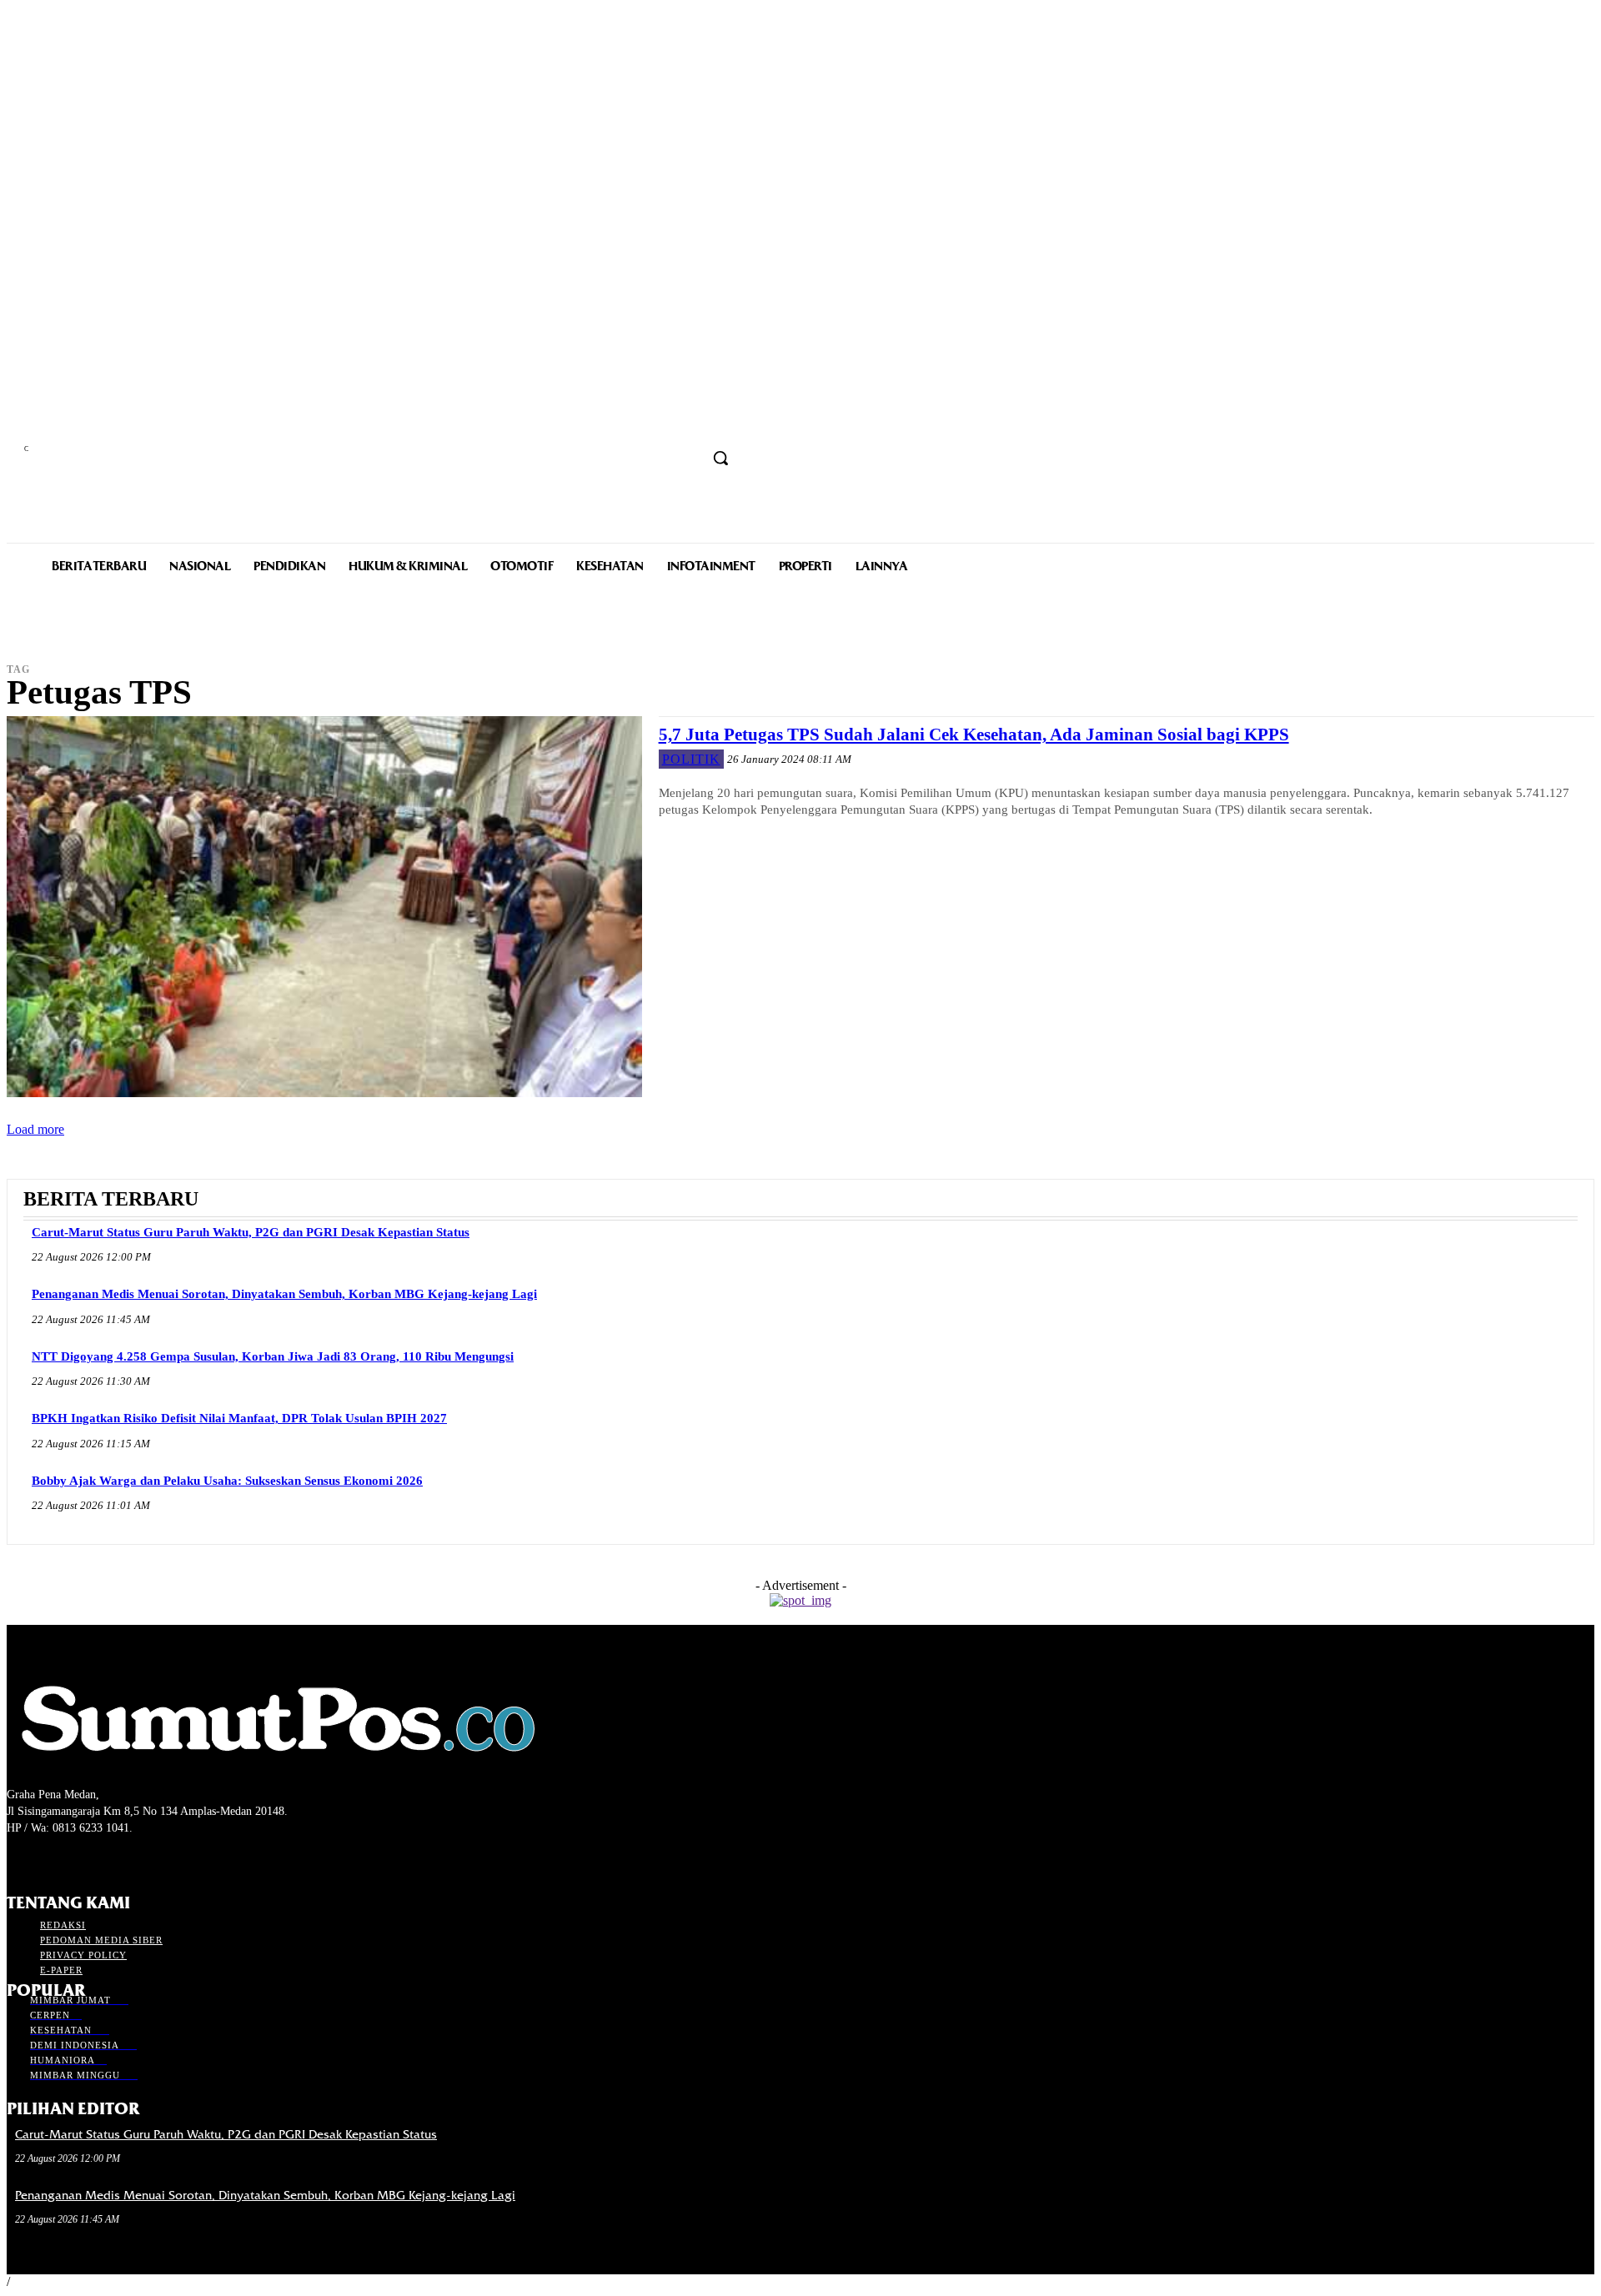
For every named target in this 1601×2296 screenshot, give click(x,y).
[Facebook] (17, 1859)
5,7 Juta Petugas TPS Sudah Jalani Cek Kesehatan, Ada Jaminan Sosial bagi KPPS (974, 734)
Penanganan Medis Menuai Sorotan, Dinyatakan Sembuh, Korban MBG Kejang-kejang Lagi (284, 1294)
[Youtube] (105, 1859)
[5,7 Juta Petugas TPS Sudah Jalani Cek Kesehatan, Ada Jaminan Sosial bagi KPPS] (324, 907)
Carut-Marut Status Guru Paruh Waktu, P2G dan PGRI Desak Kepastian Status (251, 1232)
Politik (691, 759)
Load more (35, 1129)
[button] (720, 458)
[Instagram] (46, 1859)
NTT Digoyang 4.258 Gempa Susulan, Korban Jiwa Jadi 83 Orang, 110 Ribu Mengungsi (273, 1356)
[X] (75, 1859)
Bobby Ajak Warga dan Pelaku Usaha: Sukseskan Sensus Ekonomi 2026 (227, 1481)
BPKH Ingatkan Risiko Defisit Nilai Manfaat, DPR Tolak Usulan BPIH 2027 (239, 1418)
